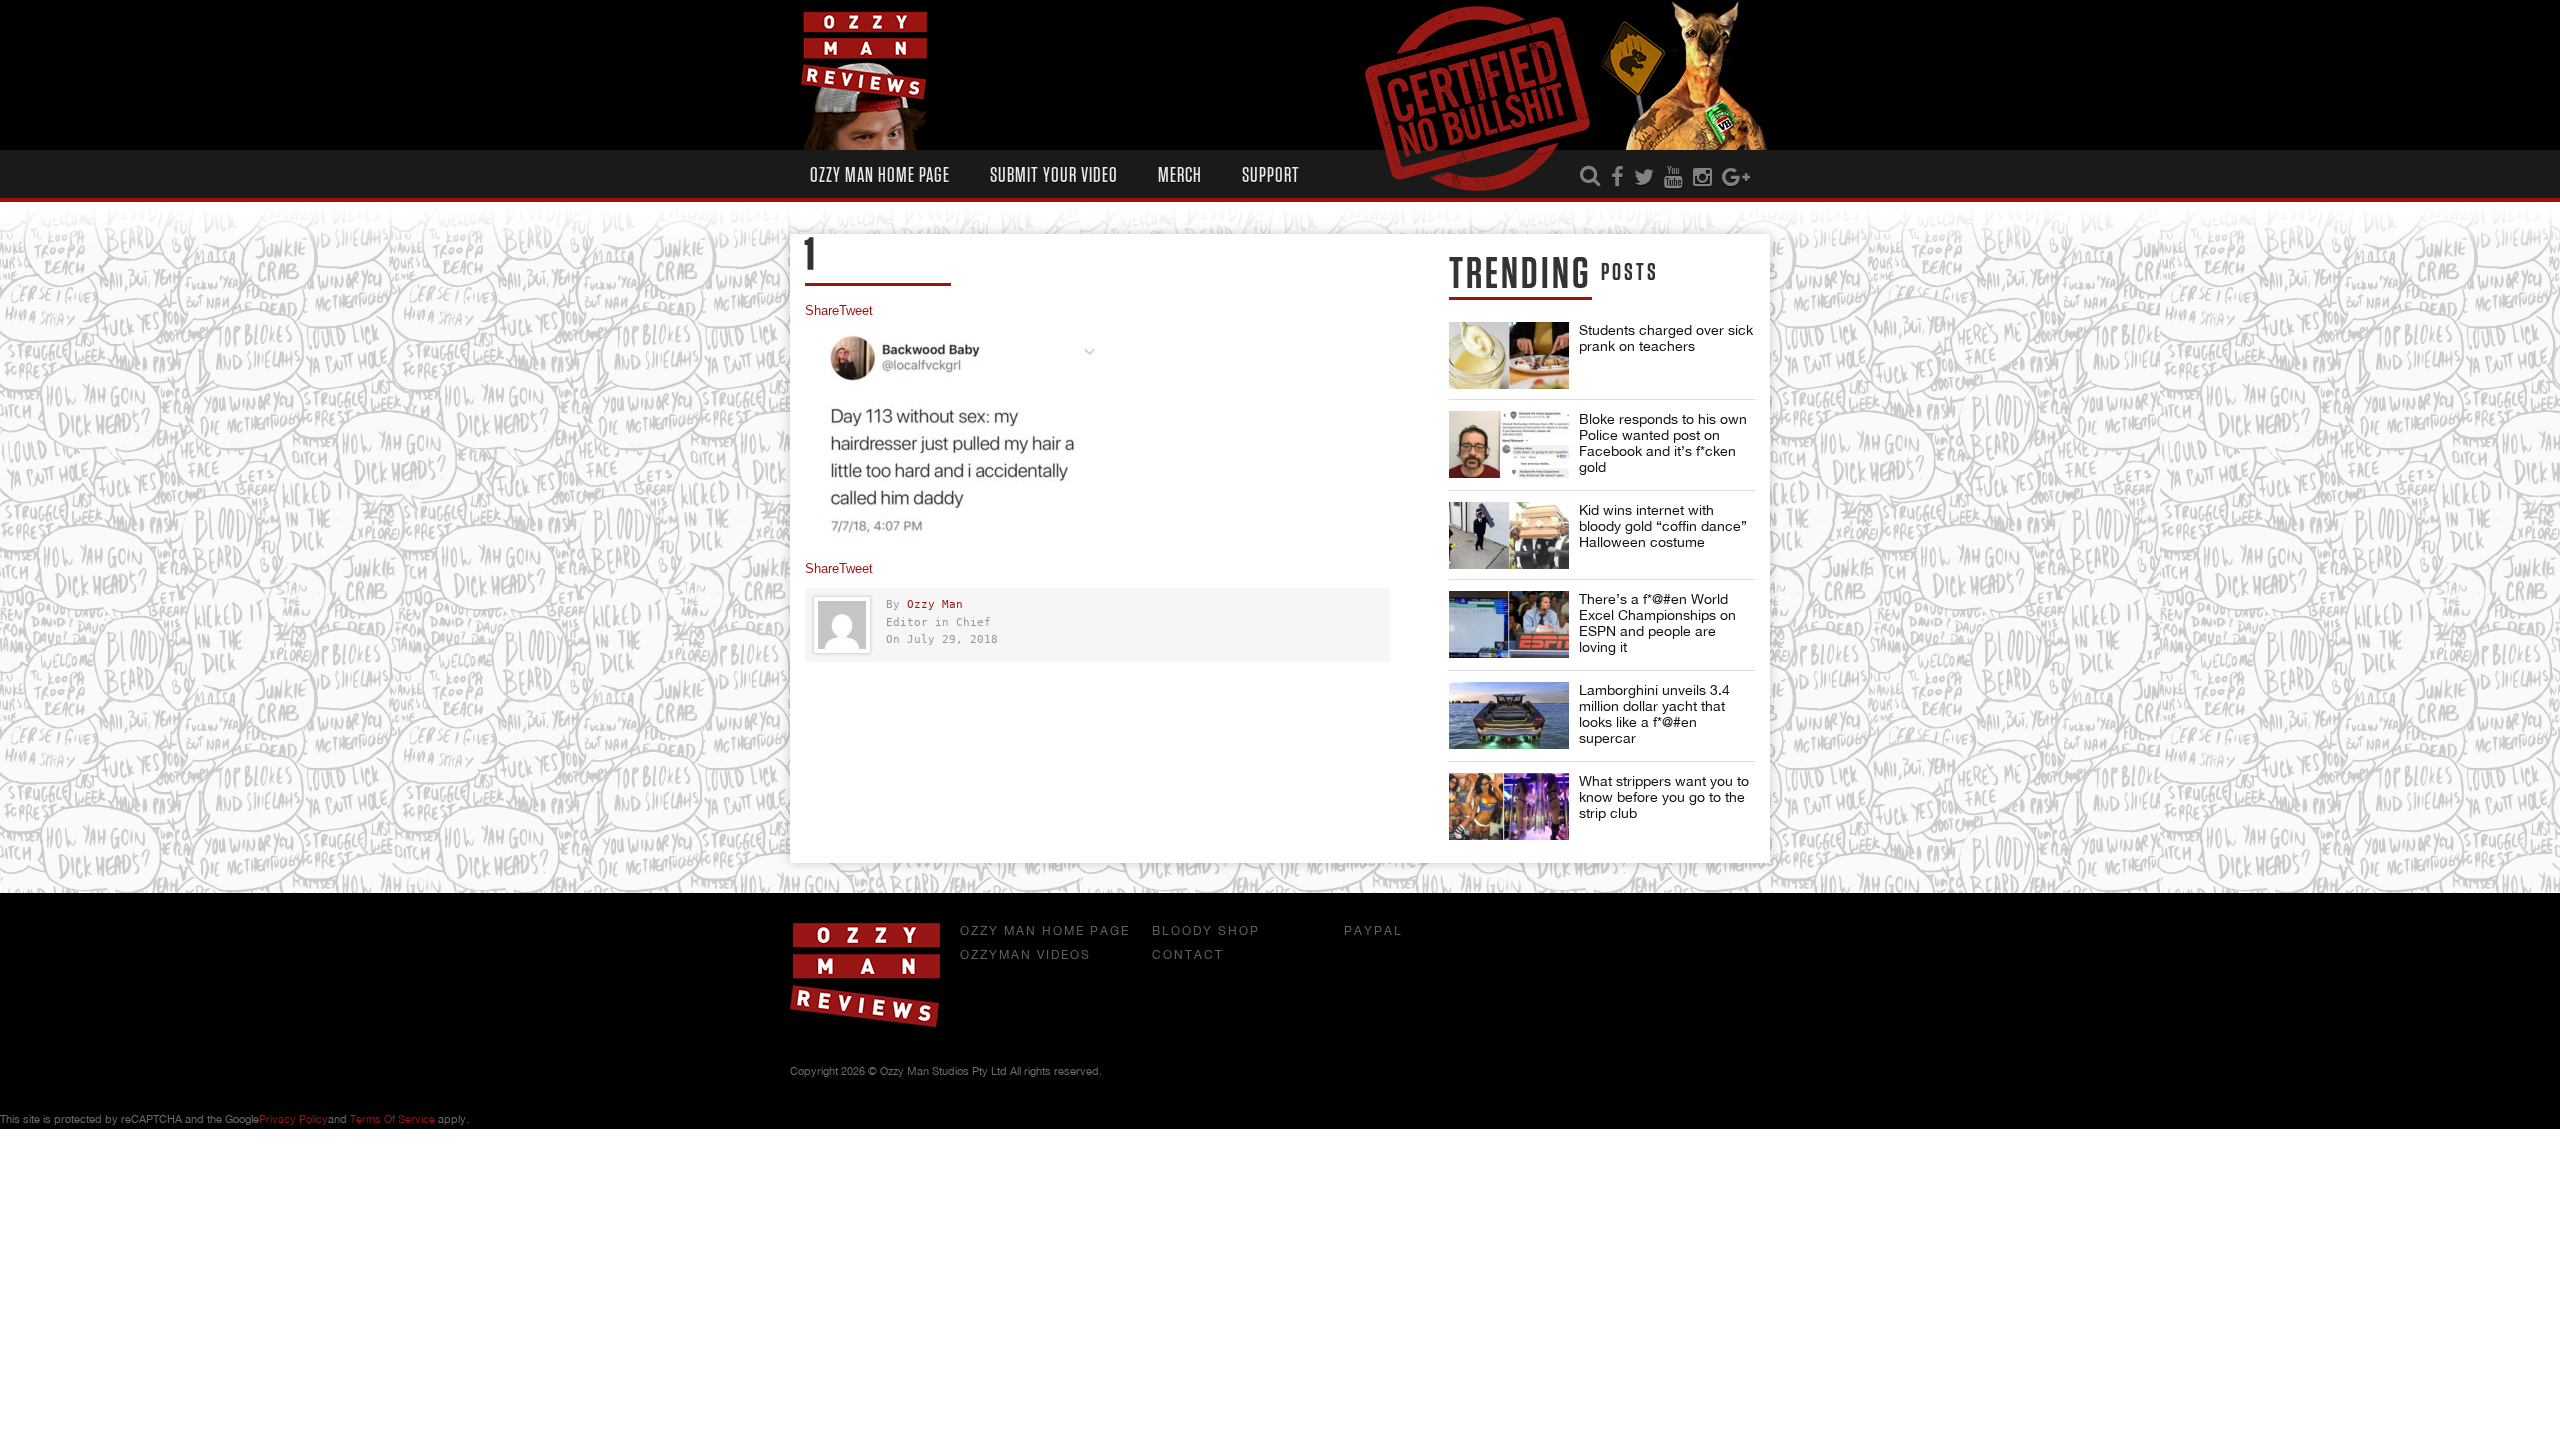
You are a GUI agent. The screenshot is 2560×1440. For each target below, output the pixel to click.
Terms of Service (392, 1119)
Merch (1180, 175)
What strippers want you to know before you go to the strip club (1664, 797)
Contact (1188, 955)
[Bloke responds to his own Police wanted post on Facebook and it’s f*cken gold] (1509, 444)
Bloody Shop (1206, 931)
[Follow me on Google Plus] (1736, 178)
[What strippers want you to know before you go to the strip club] (1509, 806)
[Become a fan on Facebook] (1617, 178)
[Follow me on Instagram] (1702, 178)
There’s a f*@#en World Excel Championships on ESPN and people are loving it (1657, 623)
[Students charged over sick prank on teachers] (1509, 355)
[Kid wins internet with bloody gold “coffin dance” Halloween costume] (1509, 535)
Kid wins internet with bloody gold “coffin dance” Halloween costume (1663, 526)
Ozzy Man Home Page (880, 175)
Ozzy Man (935, 604)
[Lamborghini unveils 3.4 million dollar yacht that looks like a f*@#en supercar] (1509, 715)
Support (1271, 175)
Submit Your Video (1054, 175)
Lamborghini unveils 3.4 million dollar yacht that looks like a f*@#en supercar (1654, 714)
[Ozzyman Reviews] (865, 1023)
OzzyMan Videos (1025, 955)
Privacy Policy (293, 1119)
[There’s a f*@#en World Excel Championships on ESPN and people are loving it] (1509, 624)
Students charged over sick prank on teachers (1666, 338)
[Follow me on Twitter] (1644, 178)
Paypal (1373, 931)
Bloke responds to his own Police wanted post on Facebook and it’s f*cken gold (1663, 443)
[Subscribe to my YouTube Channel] (1673, 178)
